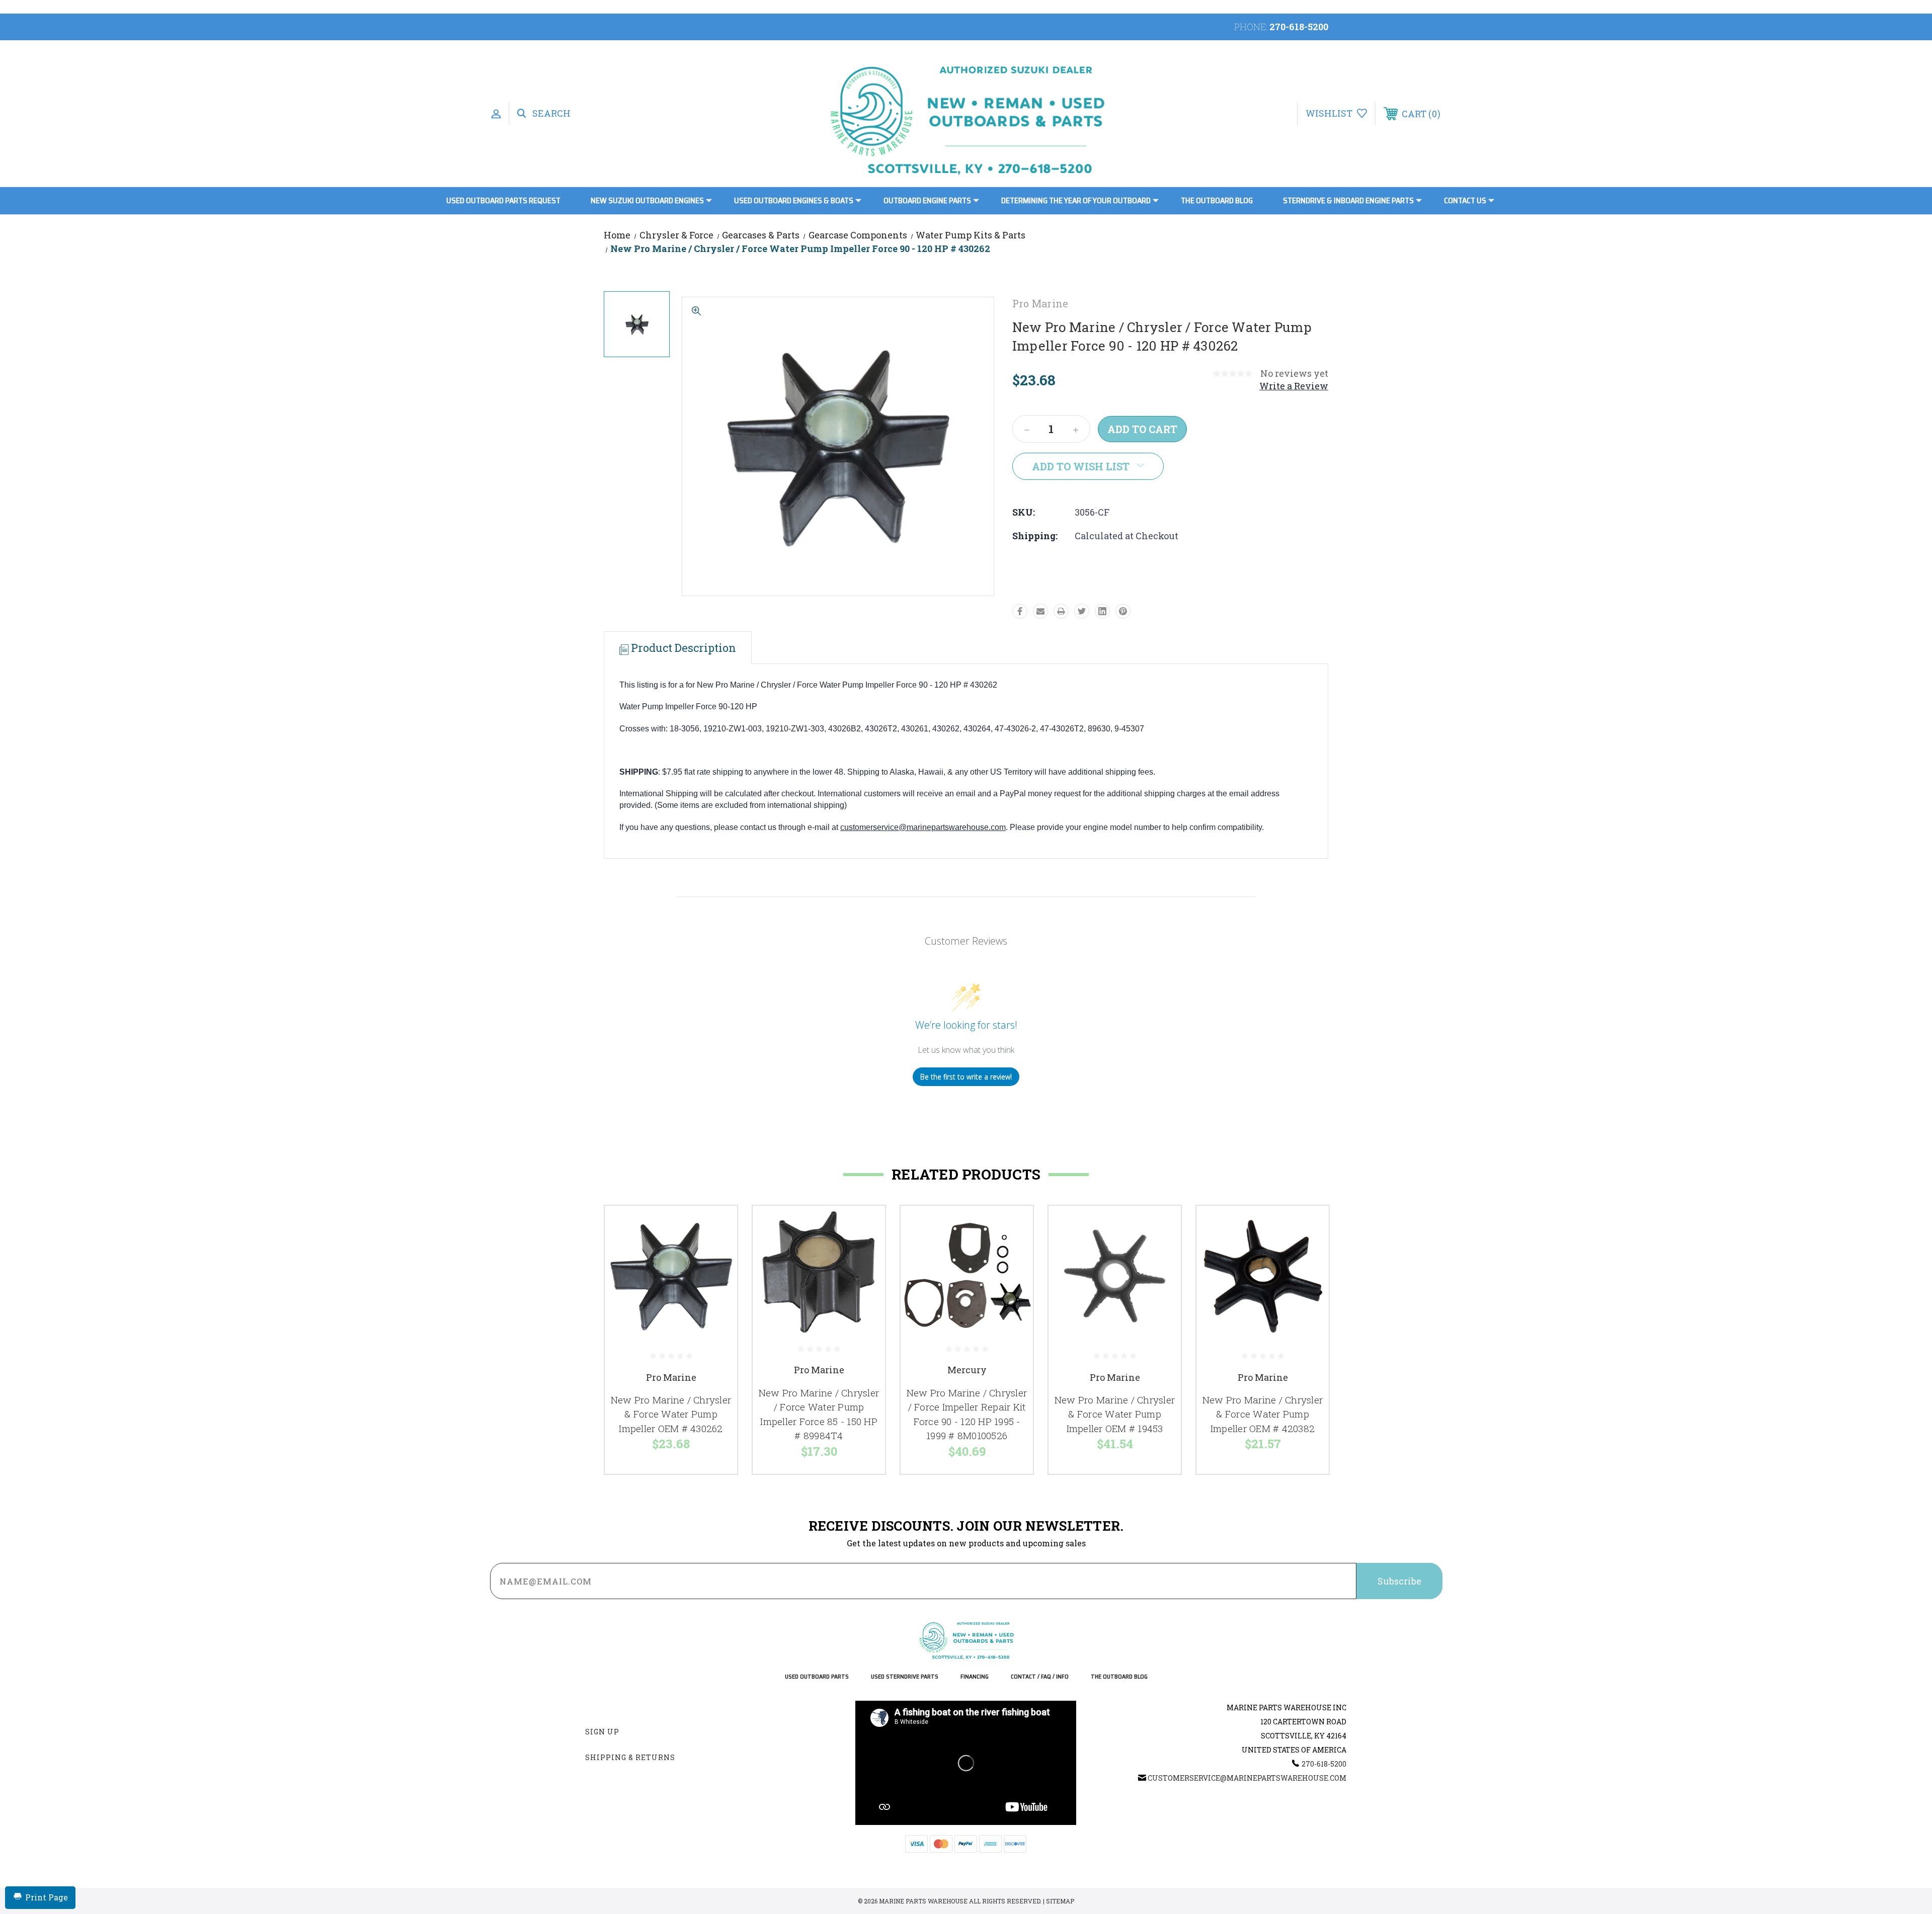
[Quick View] (717, 1226)
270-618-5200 (1299, 27)
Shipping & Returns (630, 1757)
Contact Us (1465, 200)
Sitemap (1060, 1901)
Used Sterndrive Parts (905, 1677)
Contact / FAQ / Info (1040, 1677)
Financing (975, 1677)
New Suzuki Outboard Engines (647, 200)
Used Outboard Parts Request (503, 200)
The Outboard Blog (1217, 200)
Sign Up (602, 1732)
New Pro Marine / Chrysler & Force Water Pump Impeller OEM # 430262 (671, 1414)
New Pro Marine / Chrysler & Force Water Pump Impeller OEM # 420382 (1263, 1414)
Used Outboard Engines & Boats (794, 200)
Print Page (47, 1897)
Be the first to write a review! (966, 1077)
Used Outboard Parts (817, 1677)
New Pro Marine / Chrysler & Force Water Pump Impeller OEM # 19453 (1115, 1414)
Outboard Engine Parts (927, 200)
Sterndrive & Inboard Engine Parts (1348, 200)
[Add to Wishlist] (717, 1252)
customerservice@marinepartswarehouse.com (923, 827)
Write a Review (1294, 386)
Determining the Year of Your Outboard (1076, 200)
